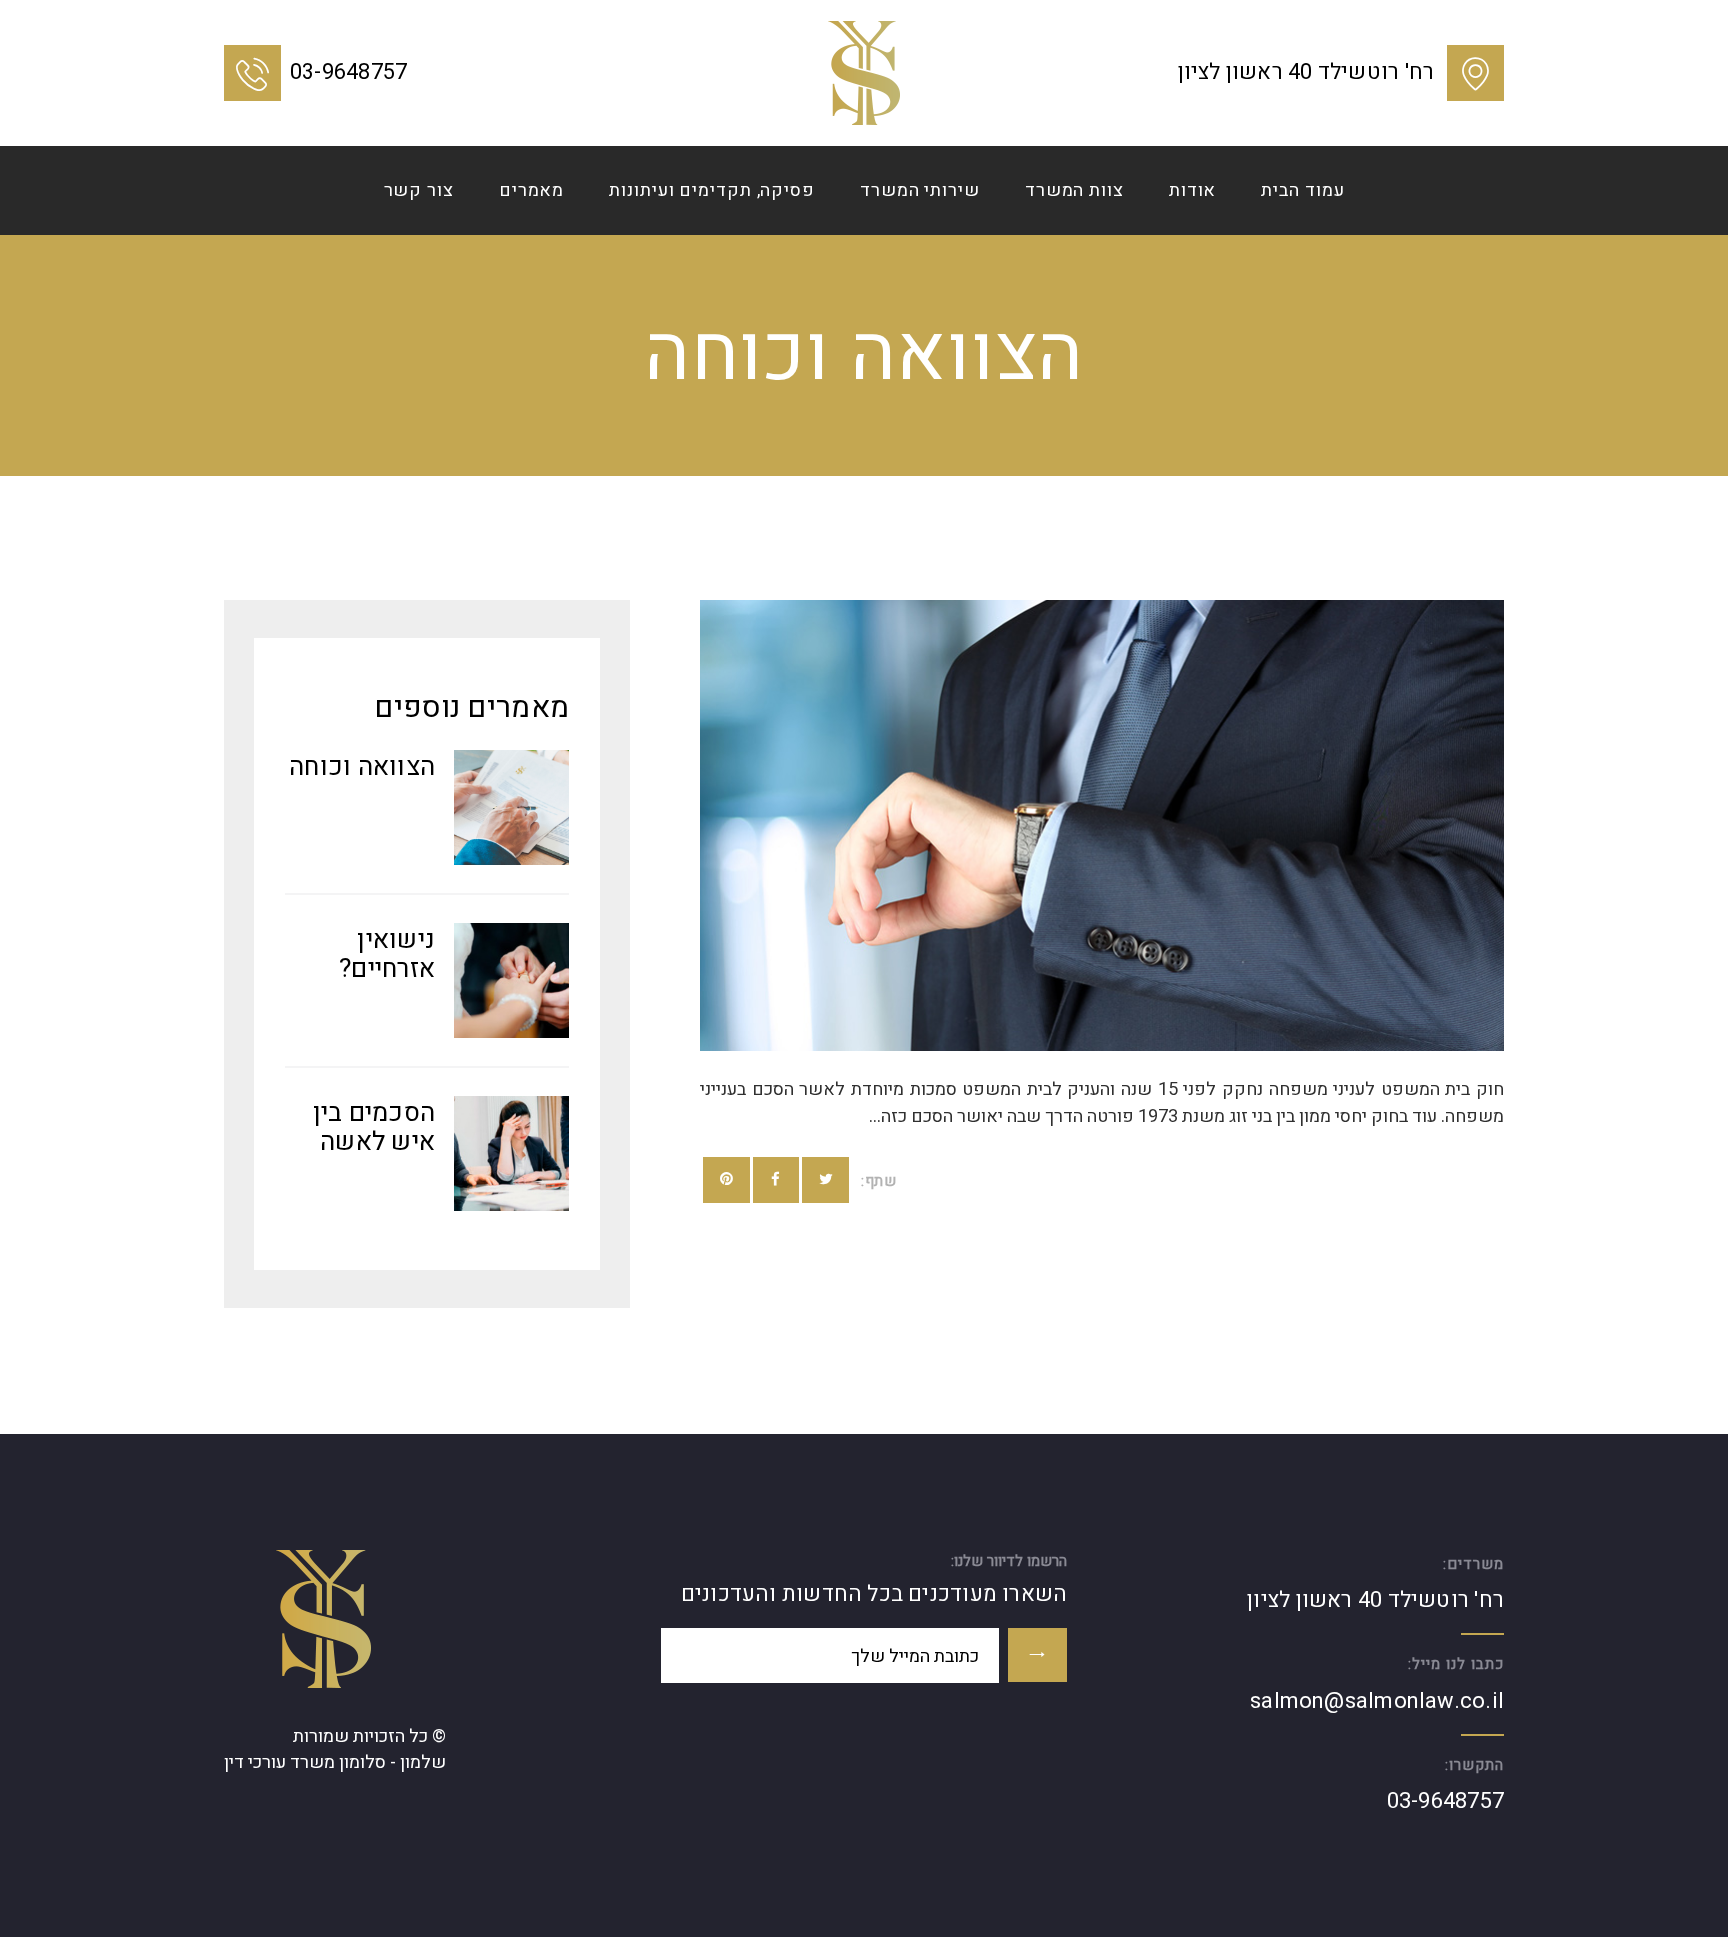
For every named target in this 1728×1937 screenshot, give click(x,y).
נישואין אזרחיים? (387, 954)
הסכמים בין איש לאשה (374, 1127)
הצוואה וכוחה (362, 767)
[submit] (1038, 1655)
